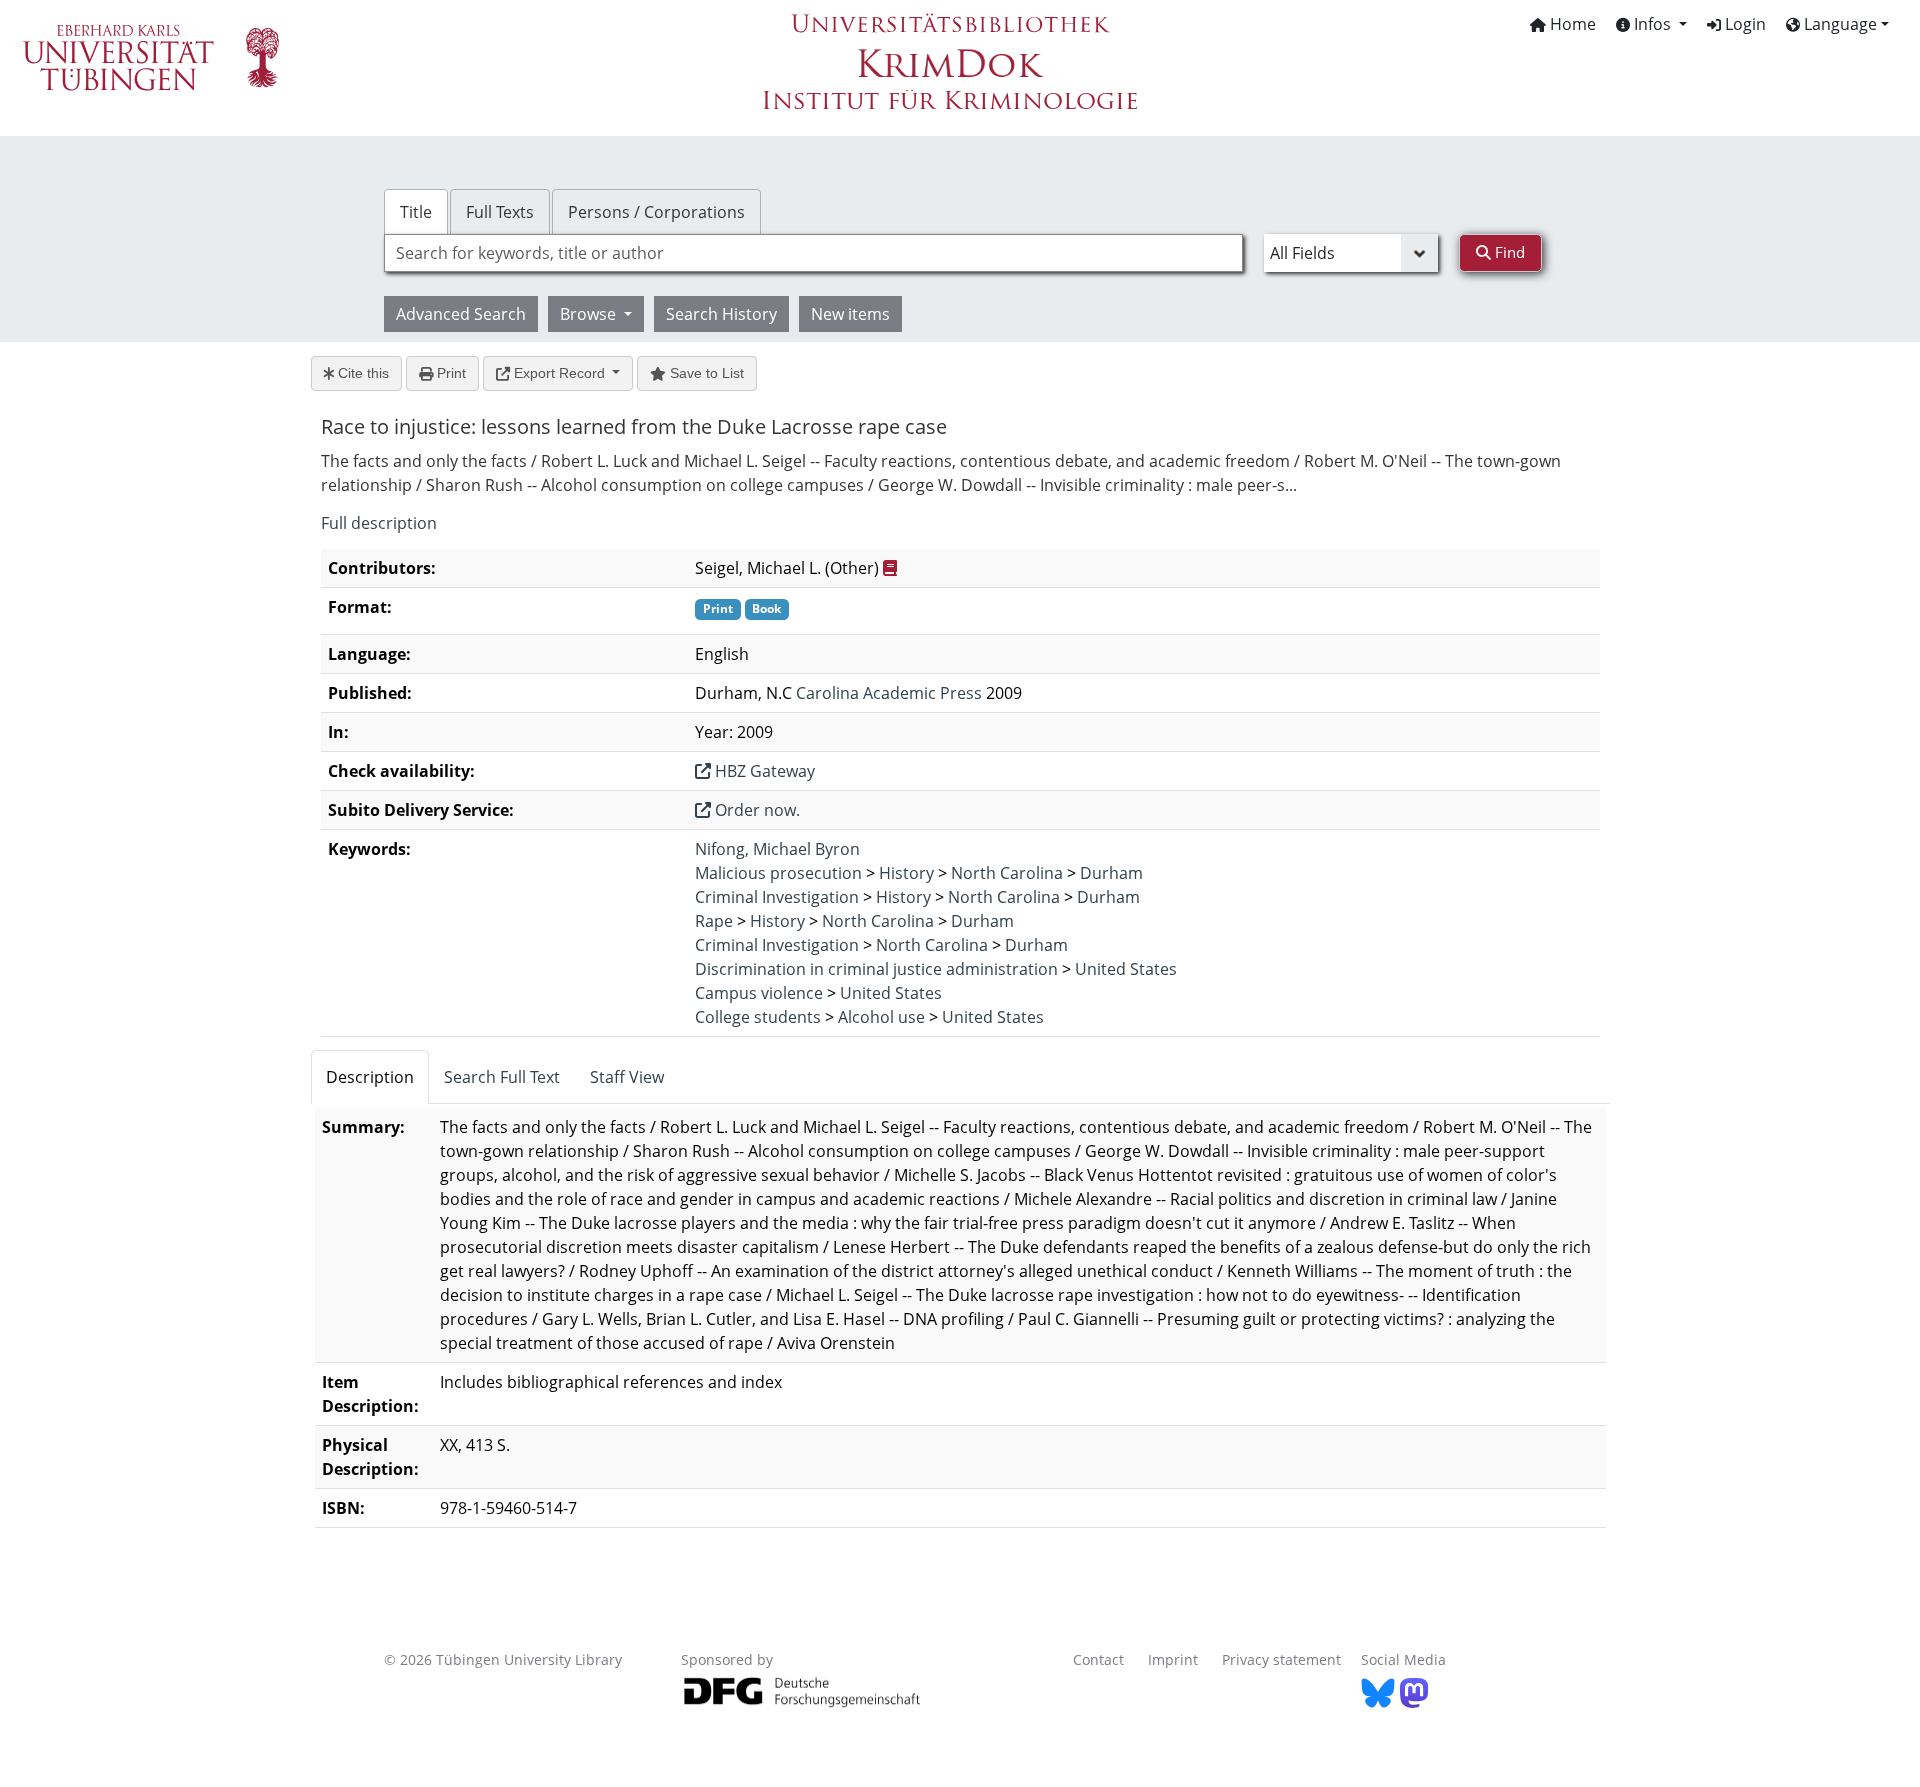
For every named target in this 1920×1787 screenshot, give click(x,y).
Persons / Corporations (656, 212)
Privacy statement (1281, 1659)
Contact (1098, 1659)
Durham (1111, 873)
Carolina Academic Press (889, 693)
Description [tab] (370, 1077)
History (906, 873)
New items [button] (850, 314)
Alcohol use (881, 1017)
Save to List (705, 373)
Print (449, 373)
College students (758, 1017)
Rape (714, 921)
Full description (379, 523)
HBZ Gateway (763, 771)
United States (1126, 969)
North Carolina (1007, 873)
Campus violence (759, 993)
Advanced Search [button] (461, 314)
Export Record (559, 373)
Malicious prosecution (778, 873)
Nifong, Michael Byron (777, 849)
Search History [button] (721, 314)
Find (1508, 252)
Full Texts (500, 212)
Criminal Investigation (777, 897)
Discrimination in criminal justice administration (876, 969)
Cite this (361, 373)
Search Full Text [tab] (502, 1077)
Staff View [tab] (627, 1077)
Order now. (755, 810)
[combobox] (813, 253)
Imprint (1173, 1659)
